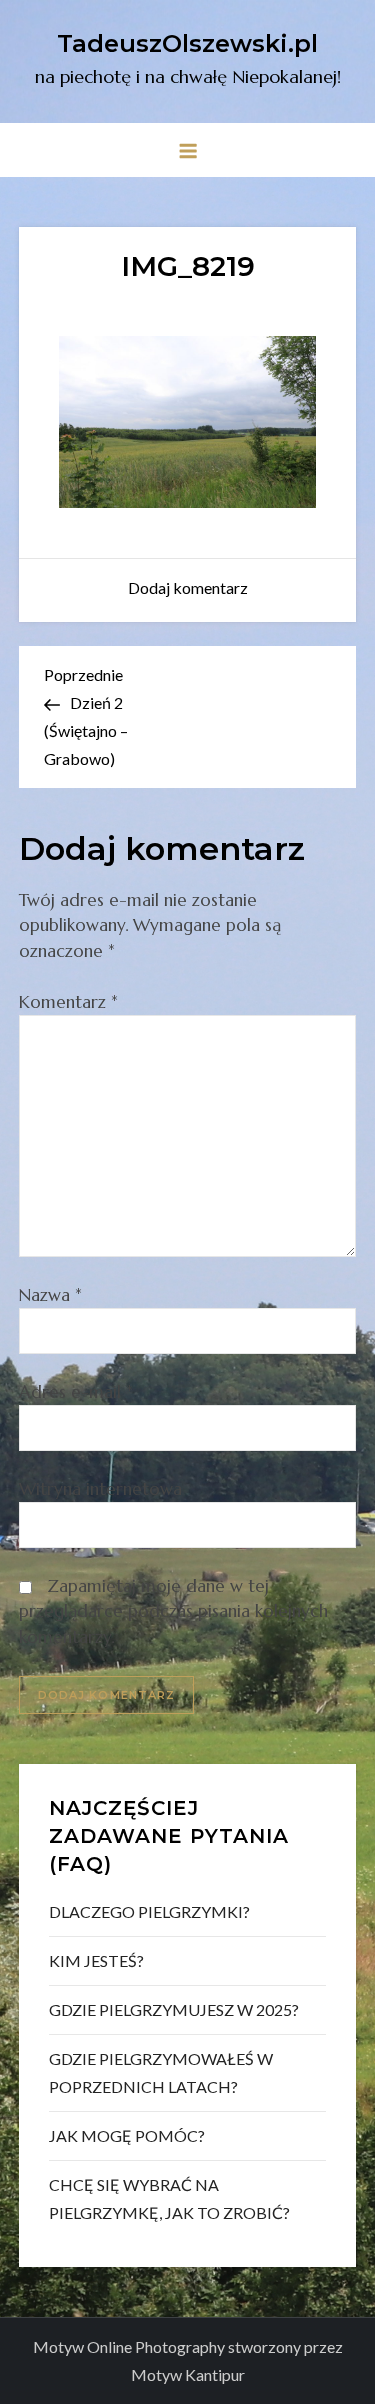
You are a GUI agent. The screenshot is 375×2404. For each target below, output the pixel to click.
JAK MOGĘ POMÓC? (127, 2135)
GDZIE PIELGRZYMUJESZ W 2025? (174, 2009)
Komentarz (68, 1002)
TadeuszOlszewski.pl (187, 43)
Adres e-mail (76, 1392)
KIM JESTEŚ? (96, 1960)
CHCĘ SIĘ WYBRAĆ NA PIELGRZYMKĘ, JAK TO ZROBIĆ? (169, 2198)
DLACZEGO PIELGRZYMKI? (149, 1911)
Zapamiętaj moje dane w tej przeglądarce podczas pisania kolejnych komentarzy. (173, 1611)
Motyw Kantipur (188, 2374)
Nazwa (50, 1295)
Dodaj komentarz (188, 587)
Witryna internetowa (100, 1489)
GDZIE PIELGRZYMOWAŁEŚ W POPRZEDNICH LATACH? (161, 2072)
